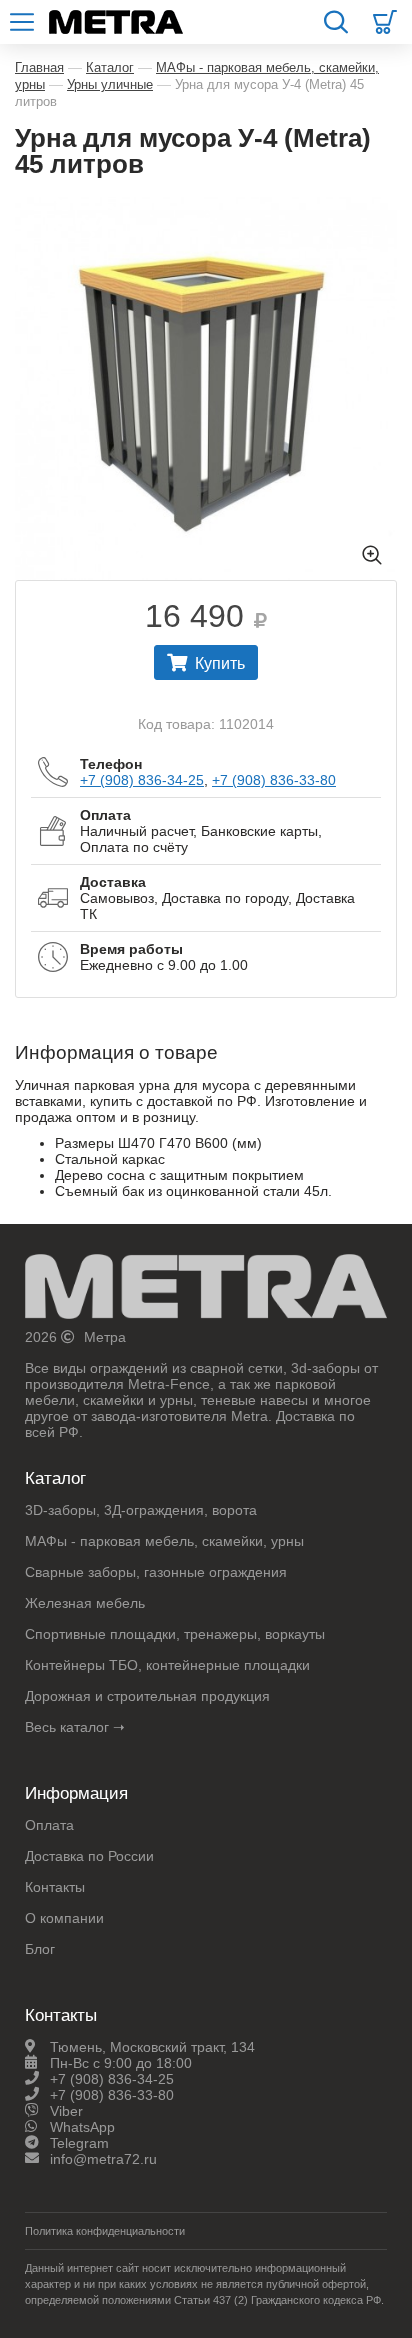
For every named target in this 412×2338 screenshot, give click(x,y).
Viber (66, 2111)
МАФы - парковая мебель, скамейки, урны (164, 1541)
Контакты (55, 1887)
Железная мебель (85, 1603)
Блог (40, 1949)
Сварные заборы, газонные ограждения (156, 1572)
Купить (220, 663)
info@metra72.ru (103, 2159)
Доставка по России (89, 1856)
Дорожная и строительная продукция (147, 1696)
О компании (64, 1918)
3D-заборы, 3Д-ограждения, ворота (141, 1510)
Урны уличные (110, 84)
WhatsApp (82, 2127)
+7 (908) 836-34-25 (142, 780)
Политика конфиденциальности (105, 2231)
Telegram (79, 2143)
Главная (39, 67)
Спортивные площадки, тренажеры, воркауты (175, 1634)
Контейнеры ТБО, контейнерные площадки (167, 1665)
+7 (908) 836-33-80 (274, 780)
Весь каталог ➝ (75, 1727)
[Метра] (206, 1291)
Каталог (110, 67)
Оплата (49, 1825)
